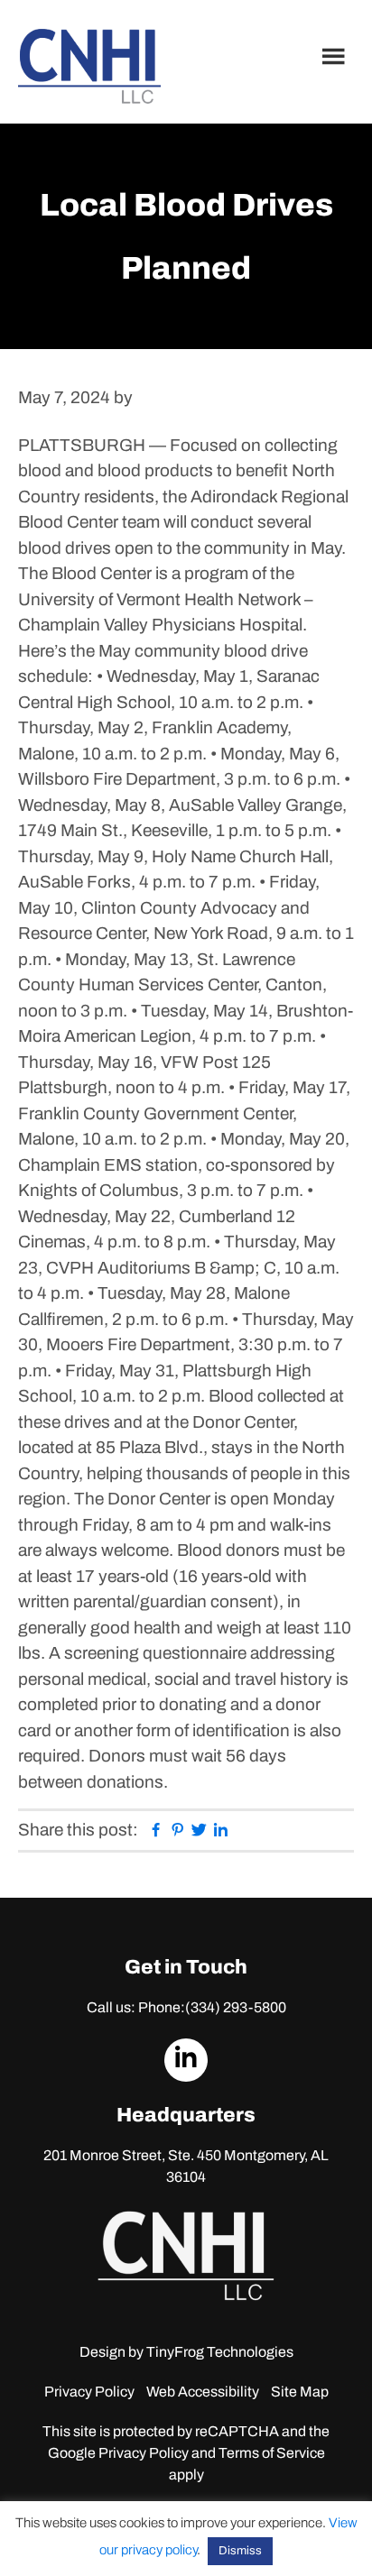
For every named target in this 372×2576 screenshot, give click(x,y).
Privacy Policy (89, 2392)
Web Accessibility (203, 2392)
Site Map (300, 2392)
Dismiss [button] (240, 2551)
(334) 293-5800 (236, 2007)
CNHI (89, 66)
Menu (336, 56)
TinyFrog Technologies (220, 2352)
